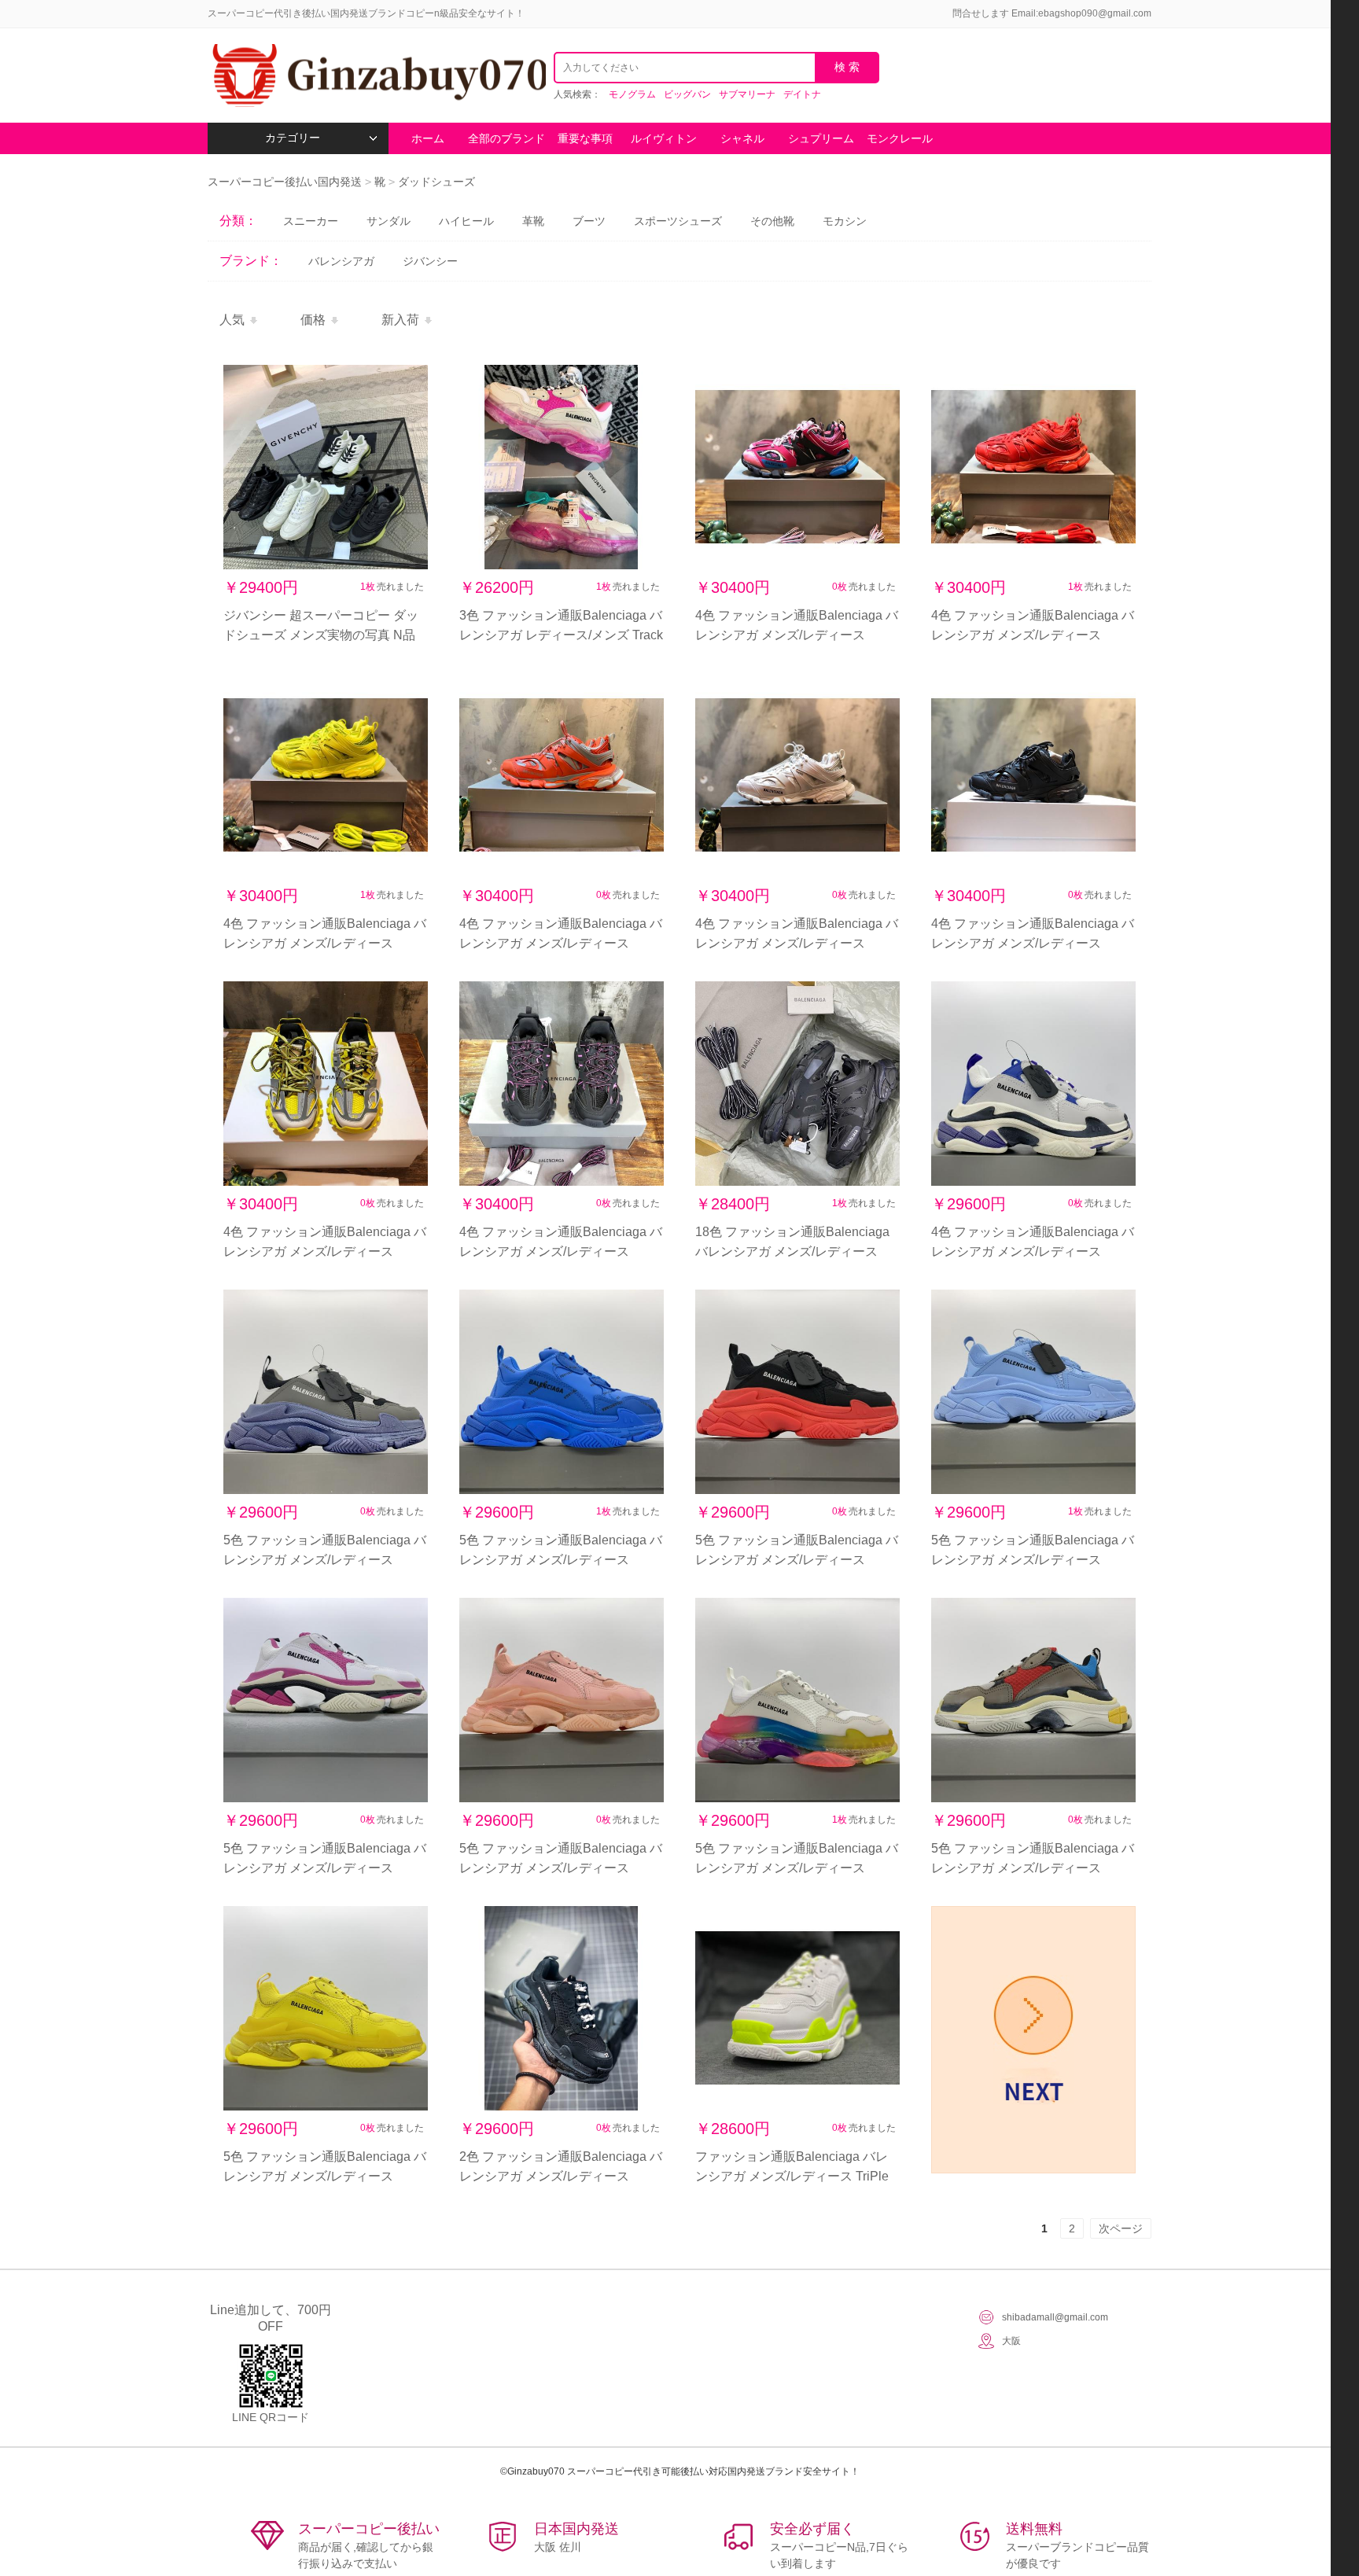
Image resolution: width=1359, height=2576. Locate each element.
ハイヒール (466, 221)
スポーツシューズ (678, 221)
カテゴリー (293, 138)
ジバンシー (430, 261)
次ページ (1121, 2228)
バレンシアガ (341, 261)
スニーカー (311, 221)
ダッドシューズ (436, 182)
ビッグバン (687, 94)
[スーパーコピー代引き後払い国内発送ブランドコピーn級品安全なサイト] (377, 75)
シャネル (742, 138)
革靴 (533, 221)
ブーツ (589, 221)
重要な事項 (585, 138)
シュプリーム (821, 138)
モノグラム (632, 94)
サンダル (389, 221)
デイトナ (802, 94)
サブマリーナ (747, 94)
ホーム (428, 138)
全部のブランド (506, 138)
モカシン (845, 221)
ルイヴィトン (664, 138)
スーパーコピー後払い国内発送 (286, 182)
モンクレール (900, 138)
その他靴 (772, 221)
